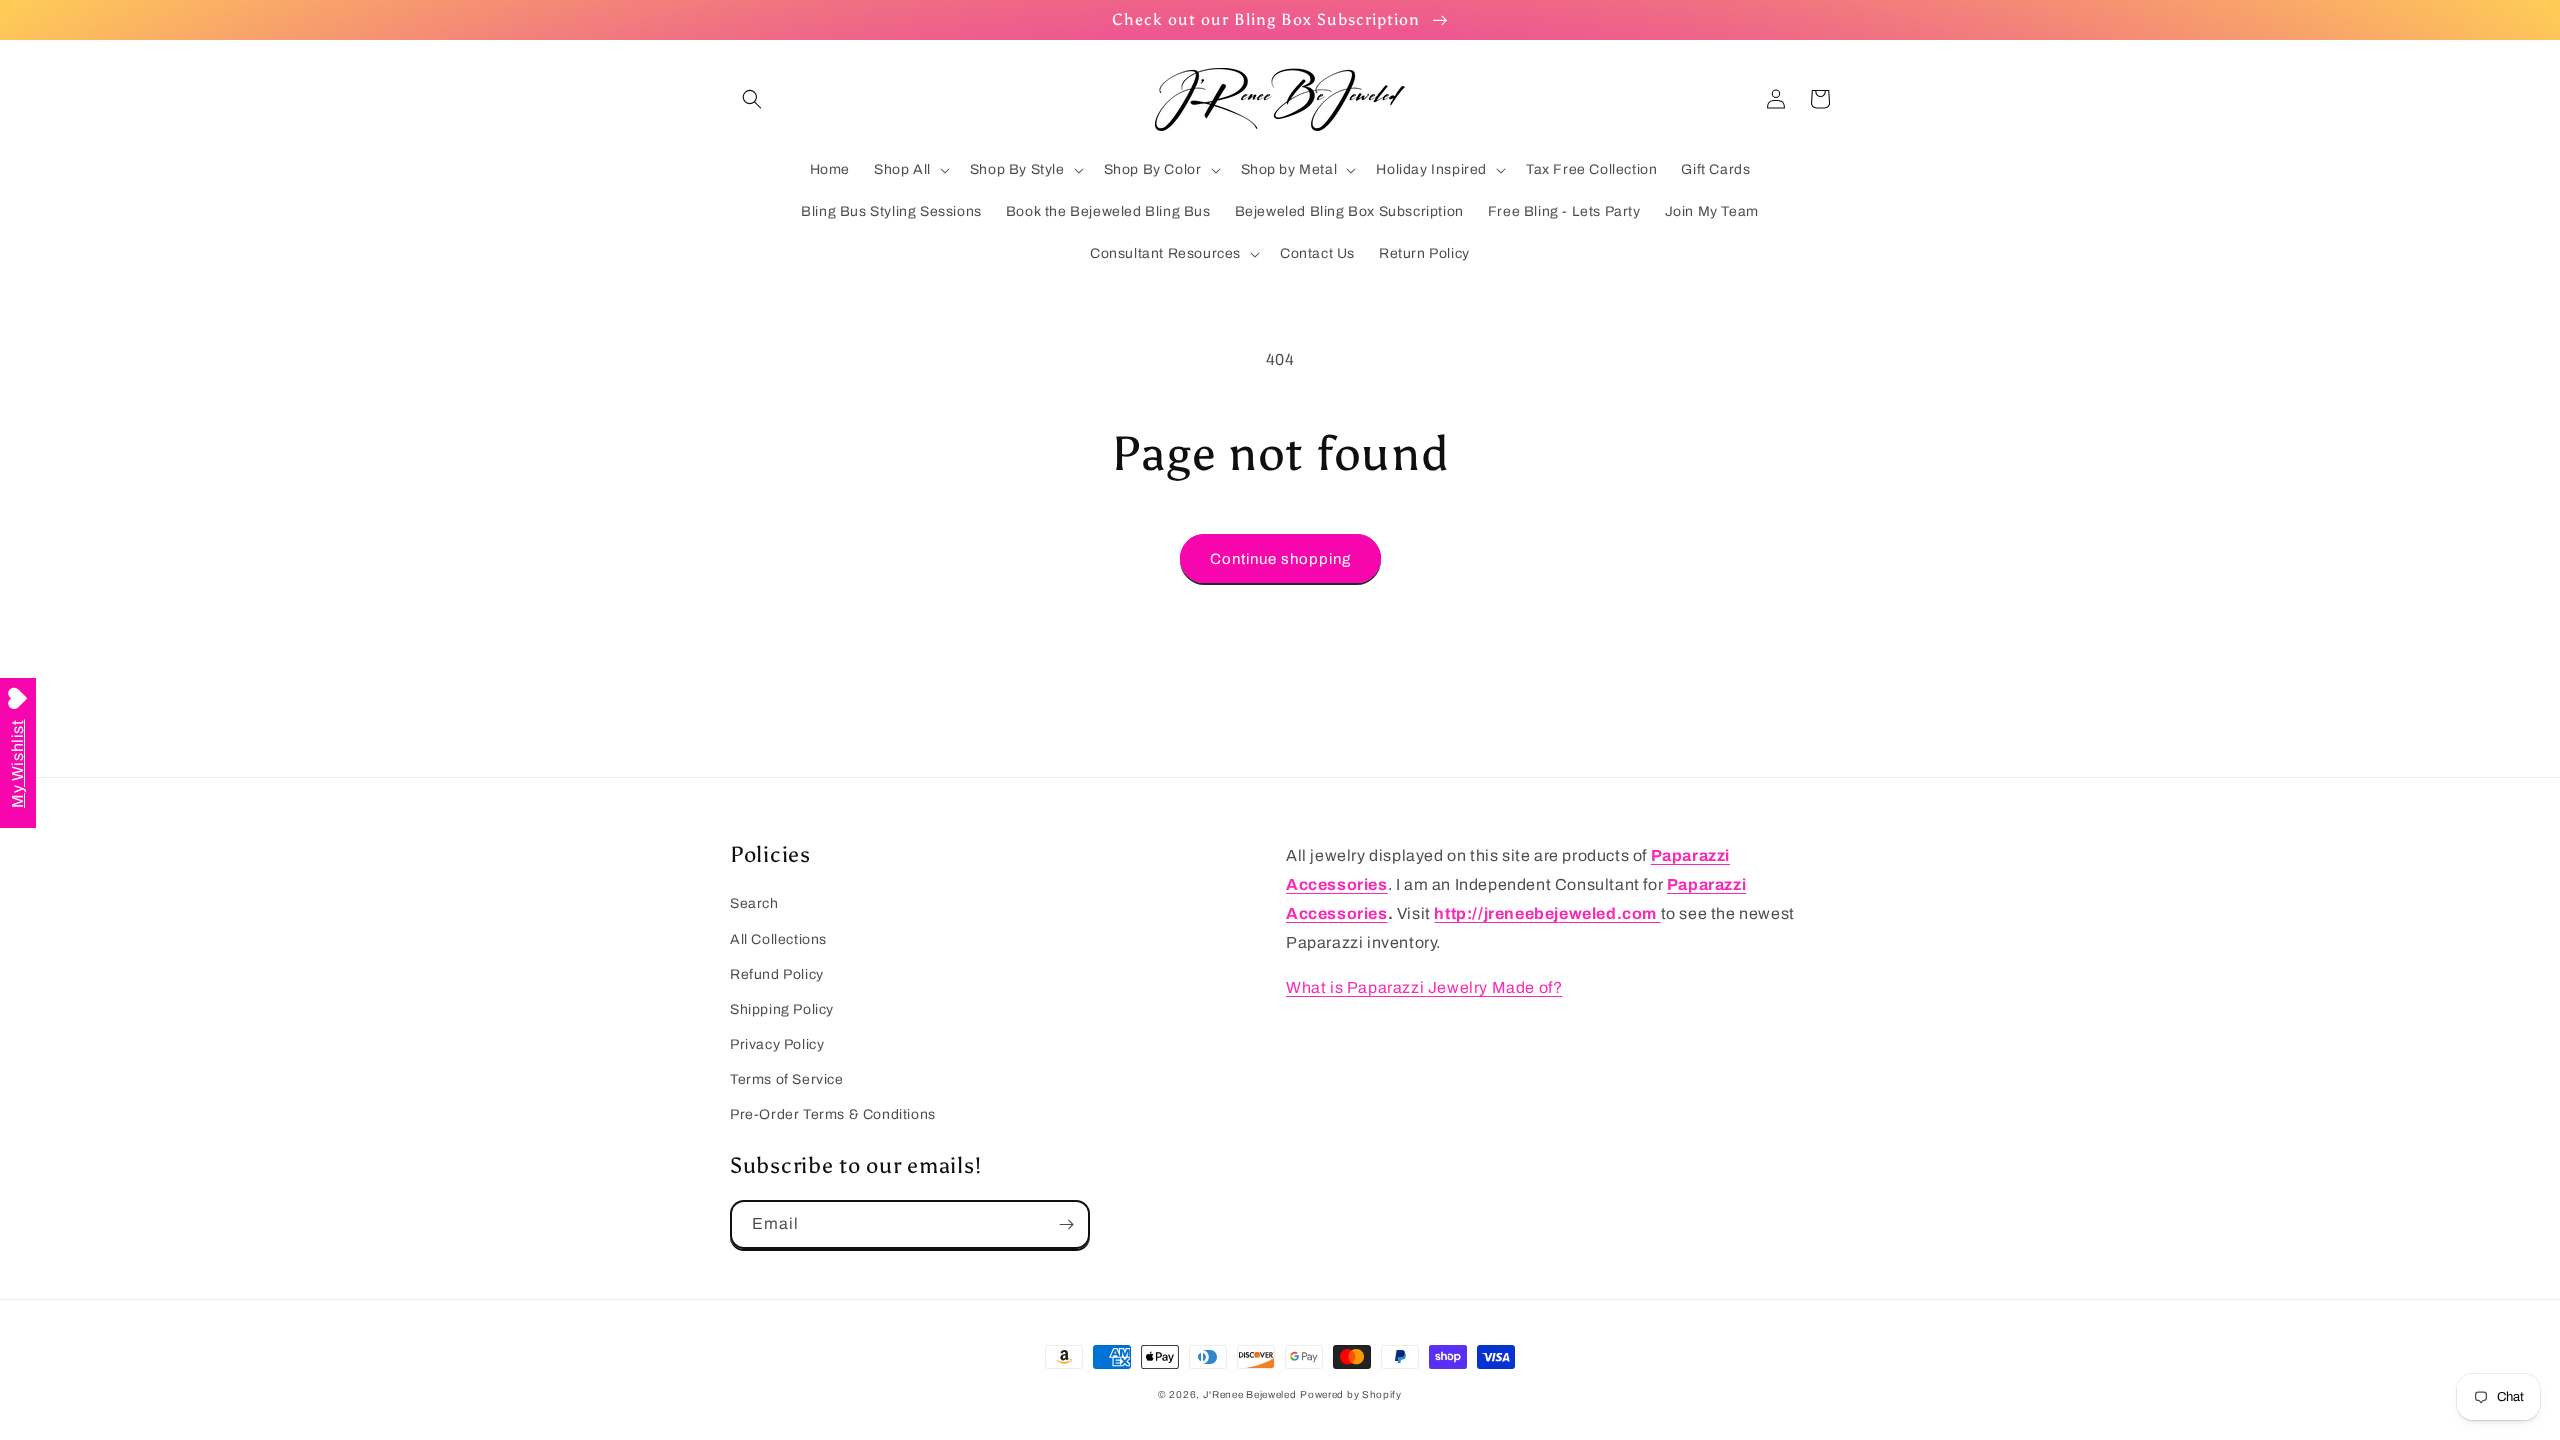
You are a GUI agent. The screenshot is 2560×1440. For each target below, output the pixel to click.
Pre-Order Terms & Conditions (833, 1114)
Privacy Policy (777, 1044)
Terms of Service (787, 1079)
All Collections (778, 939)
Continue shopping (1280, 559)
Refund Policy (777, 974)
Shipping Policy (782, 1009)
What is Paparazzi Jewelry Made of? (1424, 987)
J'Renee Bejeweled (1250, 1394)
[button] (752, 99)
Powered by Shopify (1351, 1394)
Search (754, 903)
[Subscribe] (1066, 1224)
